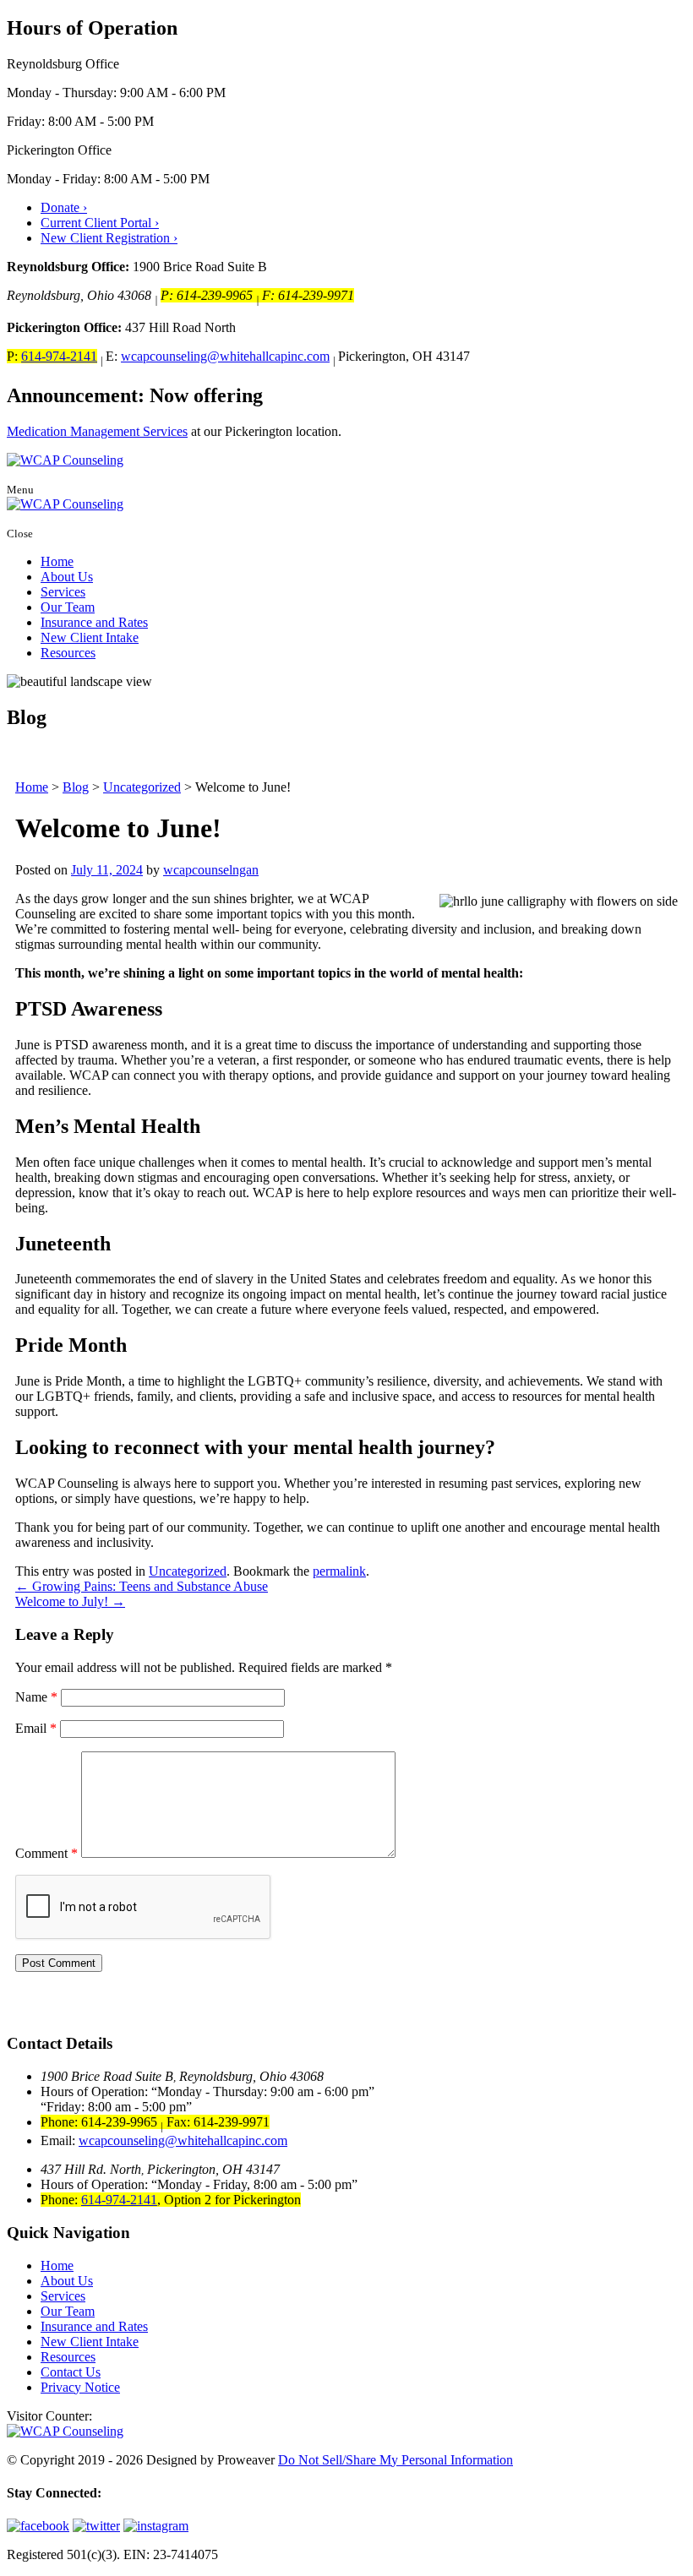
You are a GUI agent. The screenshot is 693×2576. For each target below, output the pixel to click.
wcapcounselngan (211, 870)
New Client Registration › (109, 238)
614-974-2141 (59, 356)
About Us (67, 577)
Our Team (68, 607)
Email (36, 1728)
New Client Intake (90, 637)
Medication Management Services (97, 431)
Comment (46, 1853)
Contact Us (71, 2372)
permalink (339, 1571)
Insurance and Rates (94, 622)
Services (63, 592)
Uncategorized (188, 1571)
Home (57, 561)
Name (36, 1697)
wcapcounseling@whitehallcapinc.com (225, 356)
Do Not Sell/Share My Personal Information (396, 2460)
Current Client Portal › (100, 223)
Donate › (64, 207)
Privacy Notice (80, 2387)
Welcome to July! (70, 1601)
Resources (68, 653)
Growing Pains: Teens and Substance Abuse (142, 1586)
